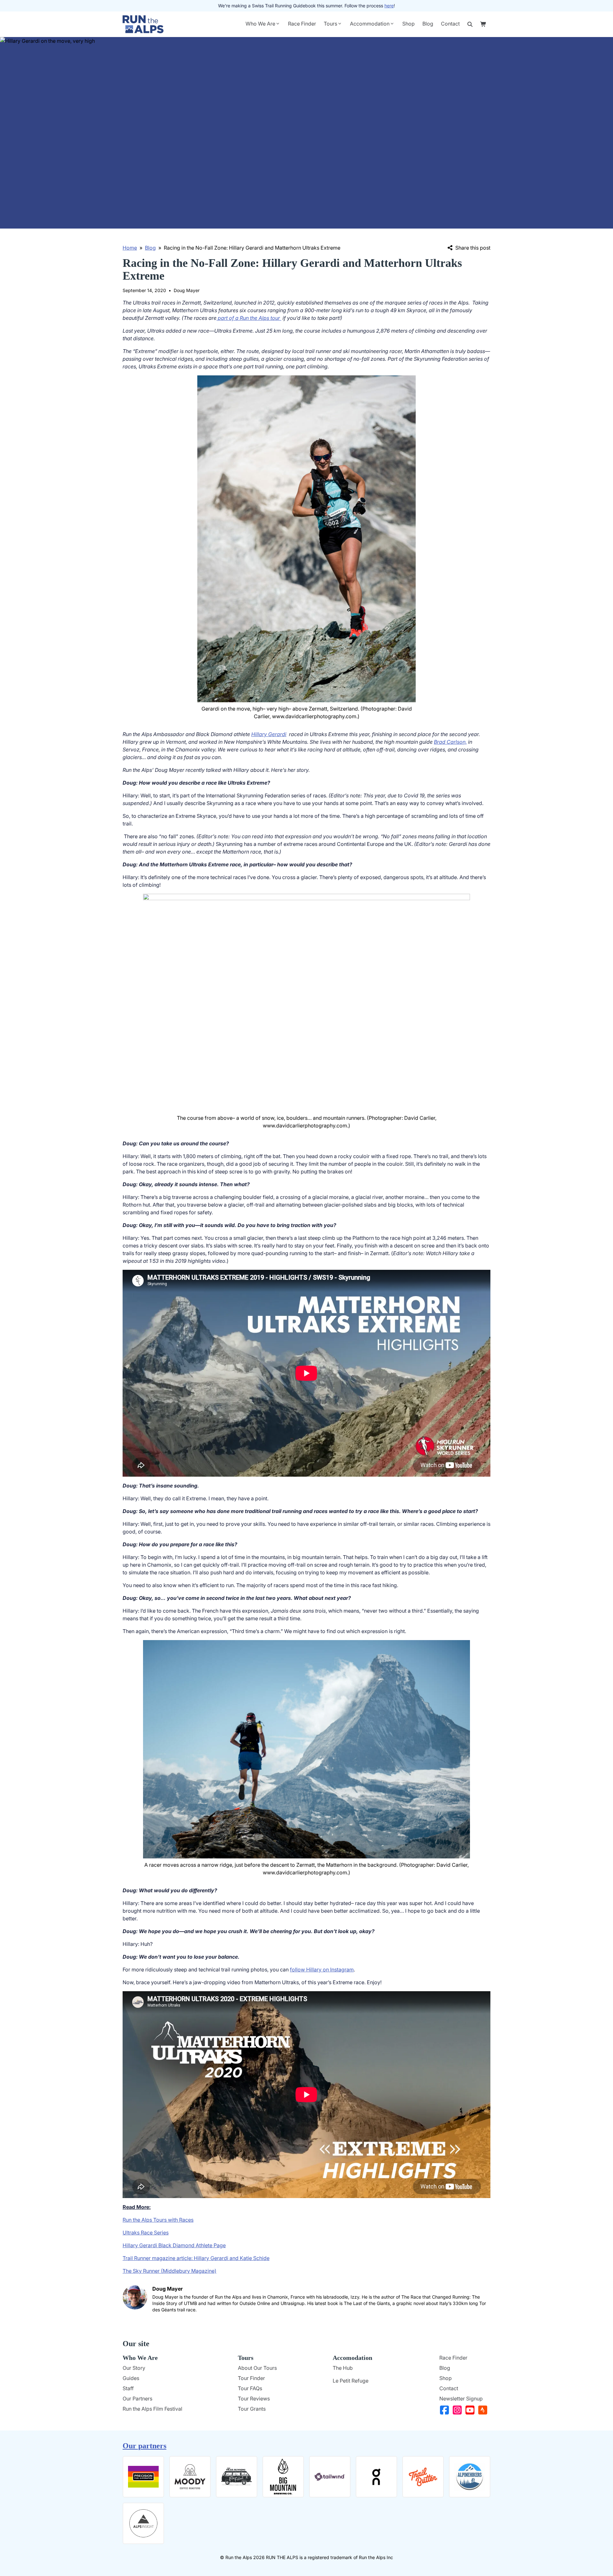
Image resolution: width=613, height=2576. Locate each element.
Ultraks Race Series (146, 2233)
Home (130, 248)
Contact (450, 24)
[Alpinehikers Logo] (470, 2477)
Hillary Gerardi (269, 734)
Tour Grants (252, 2409)
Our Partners (137, 2399)
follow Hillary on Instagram (322, 1970)
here (389, 6)
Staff (128, 2388)
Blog (428, 24)
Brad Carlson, (450, 742)
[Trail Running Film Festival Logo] (237, 2477)
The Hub (343, 2368)
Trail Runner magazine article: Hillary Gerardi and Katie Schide (196, 2258)
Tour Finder (251, 2378)
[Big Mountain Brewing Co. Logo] (283, 2477)
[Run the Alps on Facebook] (446, 2410)
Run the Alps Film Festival (152, 2409)
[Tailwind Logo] (330, 2477)
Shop (409, 24)
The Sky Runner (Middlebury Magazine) (170, 2271)
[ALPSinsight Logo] (143, 2523)
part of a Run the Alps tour (249, 318)
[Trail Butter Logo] (423, 2477)
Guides (131, 2378)
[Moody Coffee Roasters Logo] (190, 2477)
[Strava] (484, 2410)
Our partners (144, 2446)
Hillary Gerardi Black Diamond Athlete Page (174, 2245)
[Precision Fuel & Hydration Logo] (143, 2477)
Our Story (134, 2368)
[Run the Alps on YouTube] (471, 2410)
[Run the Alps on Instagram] (458, 2410)
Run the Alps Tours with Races (158, 2220)
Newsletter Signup (461, 2399)
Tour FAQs (250, 2388)
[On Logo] (376, 2477)
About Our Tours (257, 2368)
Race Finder (302, 24)
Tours (330, 24)
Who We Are (260, 24)
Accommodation (370, 24)
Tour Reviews (254, 2399)
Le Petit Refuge (351, 2381)
